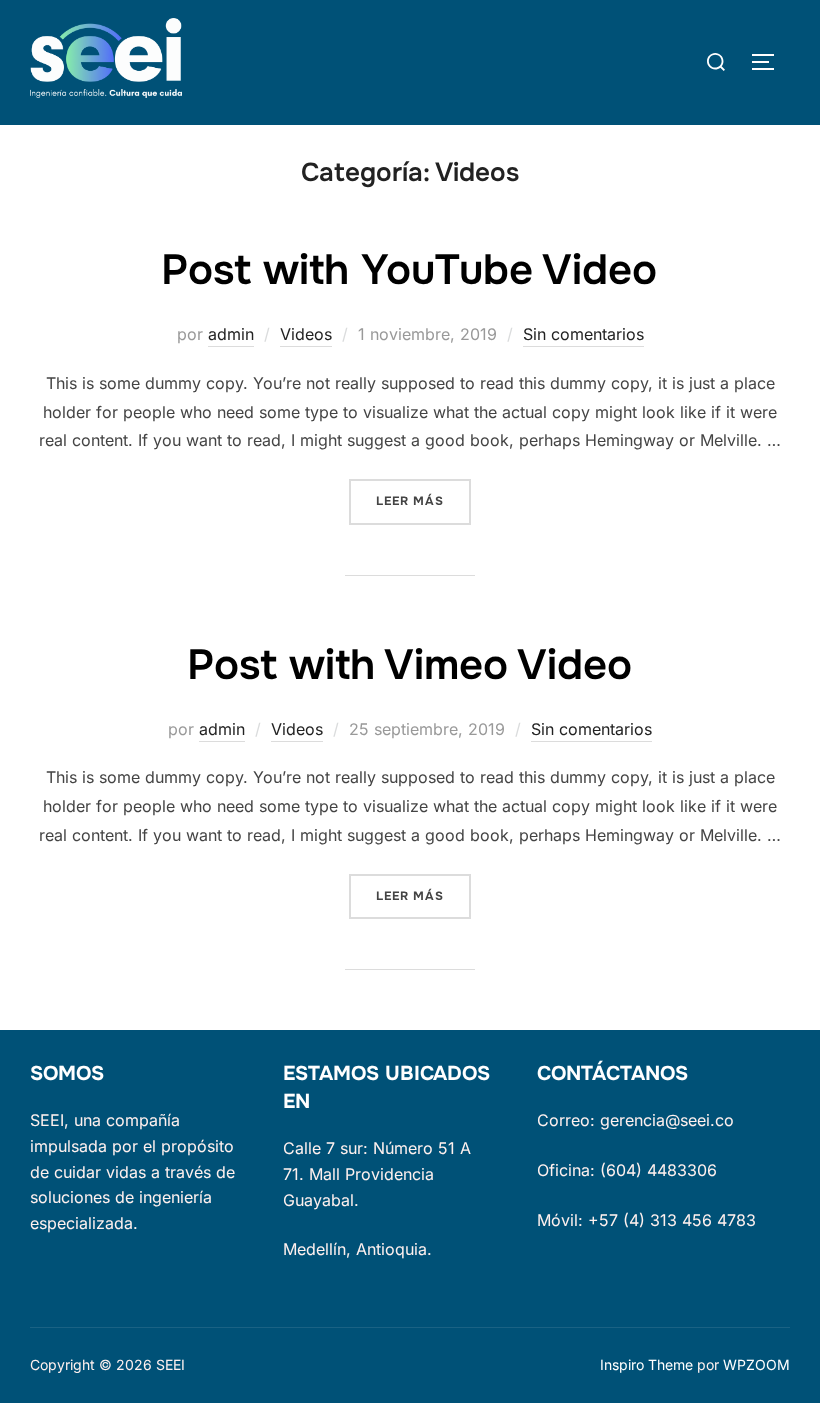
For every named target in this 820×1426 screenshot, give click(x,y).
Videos (306, 334)
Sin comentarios (583, 334)
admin (231, 334)
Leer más (423, 500)
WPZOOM (756, 1364)
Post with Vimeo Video (409, 665)
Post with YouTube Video (409, 270)
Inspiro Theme (646, 1364)
